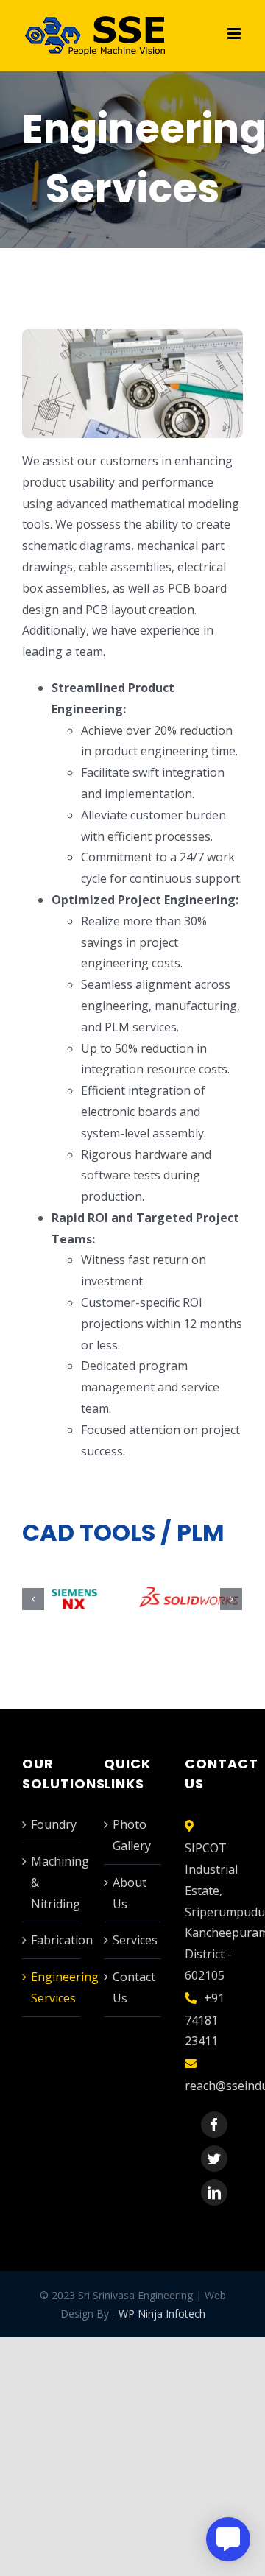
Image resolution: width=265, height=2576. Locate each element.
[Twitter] (214, 2159)
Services (134, 1940)
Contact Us (134, 1987)
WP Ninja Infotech (162, 2314)
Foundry (52, 1824)
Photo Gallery (132, 1835)
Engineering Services (52, 1987)
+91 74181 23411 (205, 2020)
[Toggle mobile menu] (235, 33)
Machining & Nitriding (52, 1882)
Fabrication (52, 1940)
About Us (130, 1893)
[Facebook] (214, 2125)
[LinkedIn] (214, 2192)
